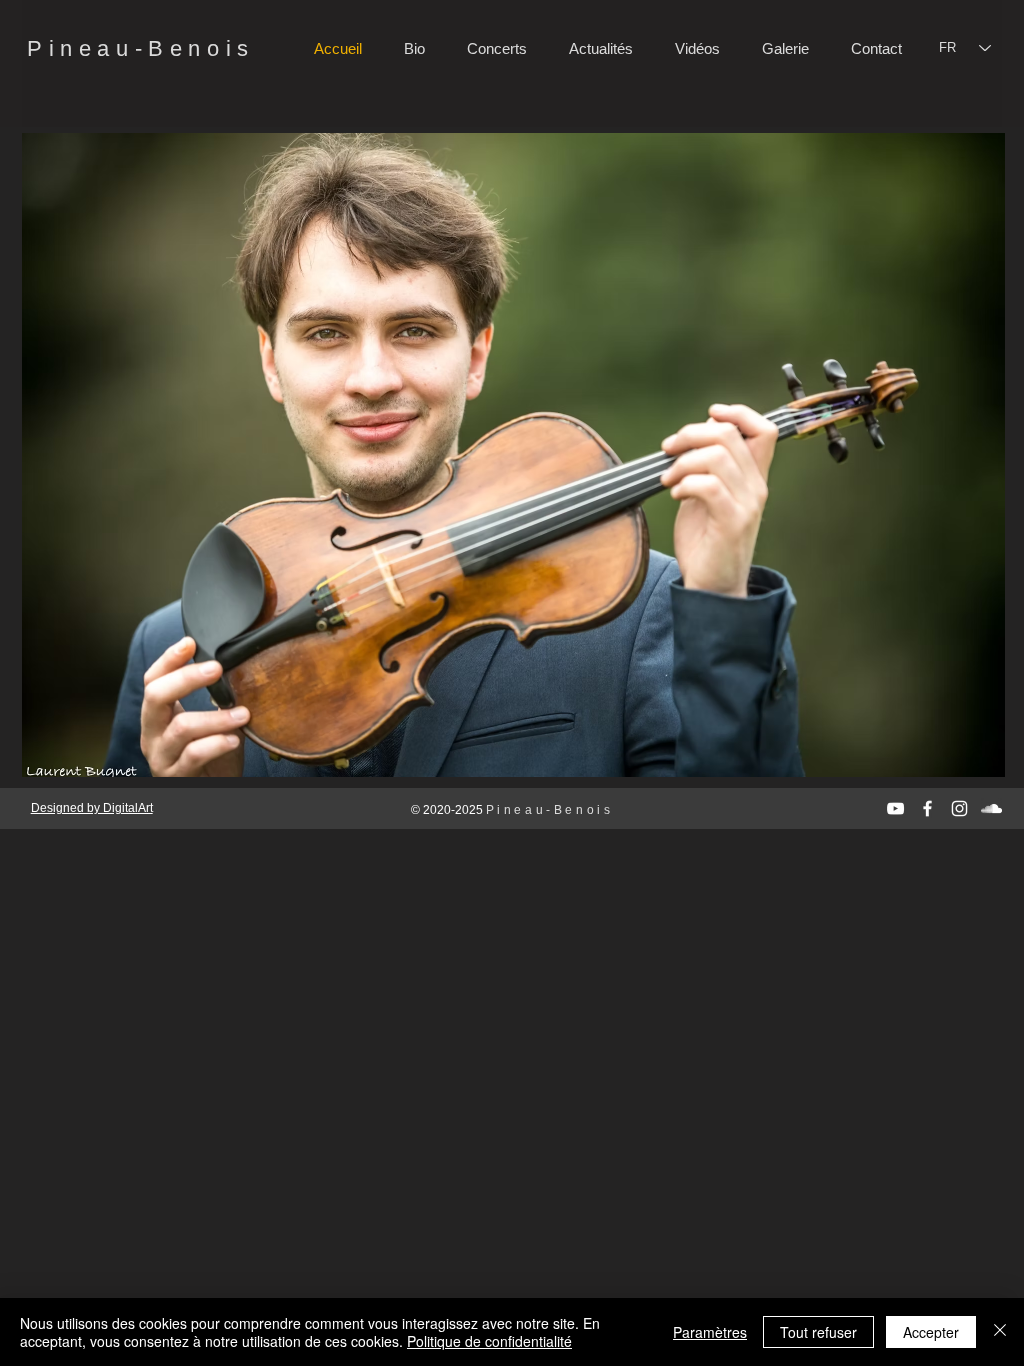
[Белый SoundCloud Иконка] (991, 808)
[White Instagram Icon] (959, 808)
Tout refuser (818, 1332)
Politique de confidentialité (489, 1341)
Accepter (931, 1332)
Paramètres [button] (710, 1332)
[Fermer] (1000, 1332)
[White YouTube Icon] (895, 808)
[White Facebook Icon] (927, 808)
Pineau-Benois (141, 48)
